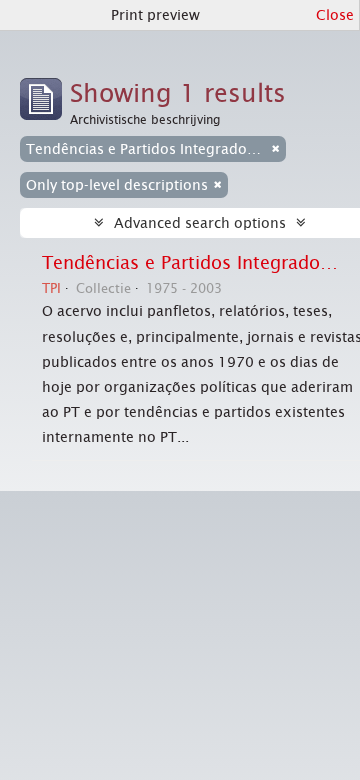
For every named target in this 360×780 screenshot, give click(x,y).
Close (335, 15)
